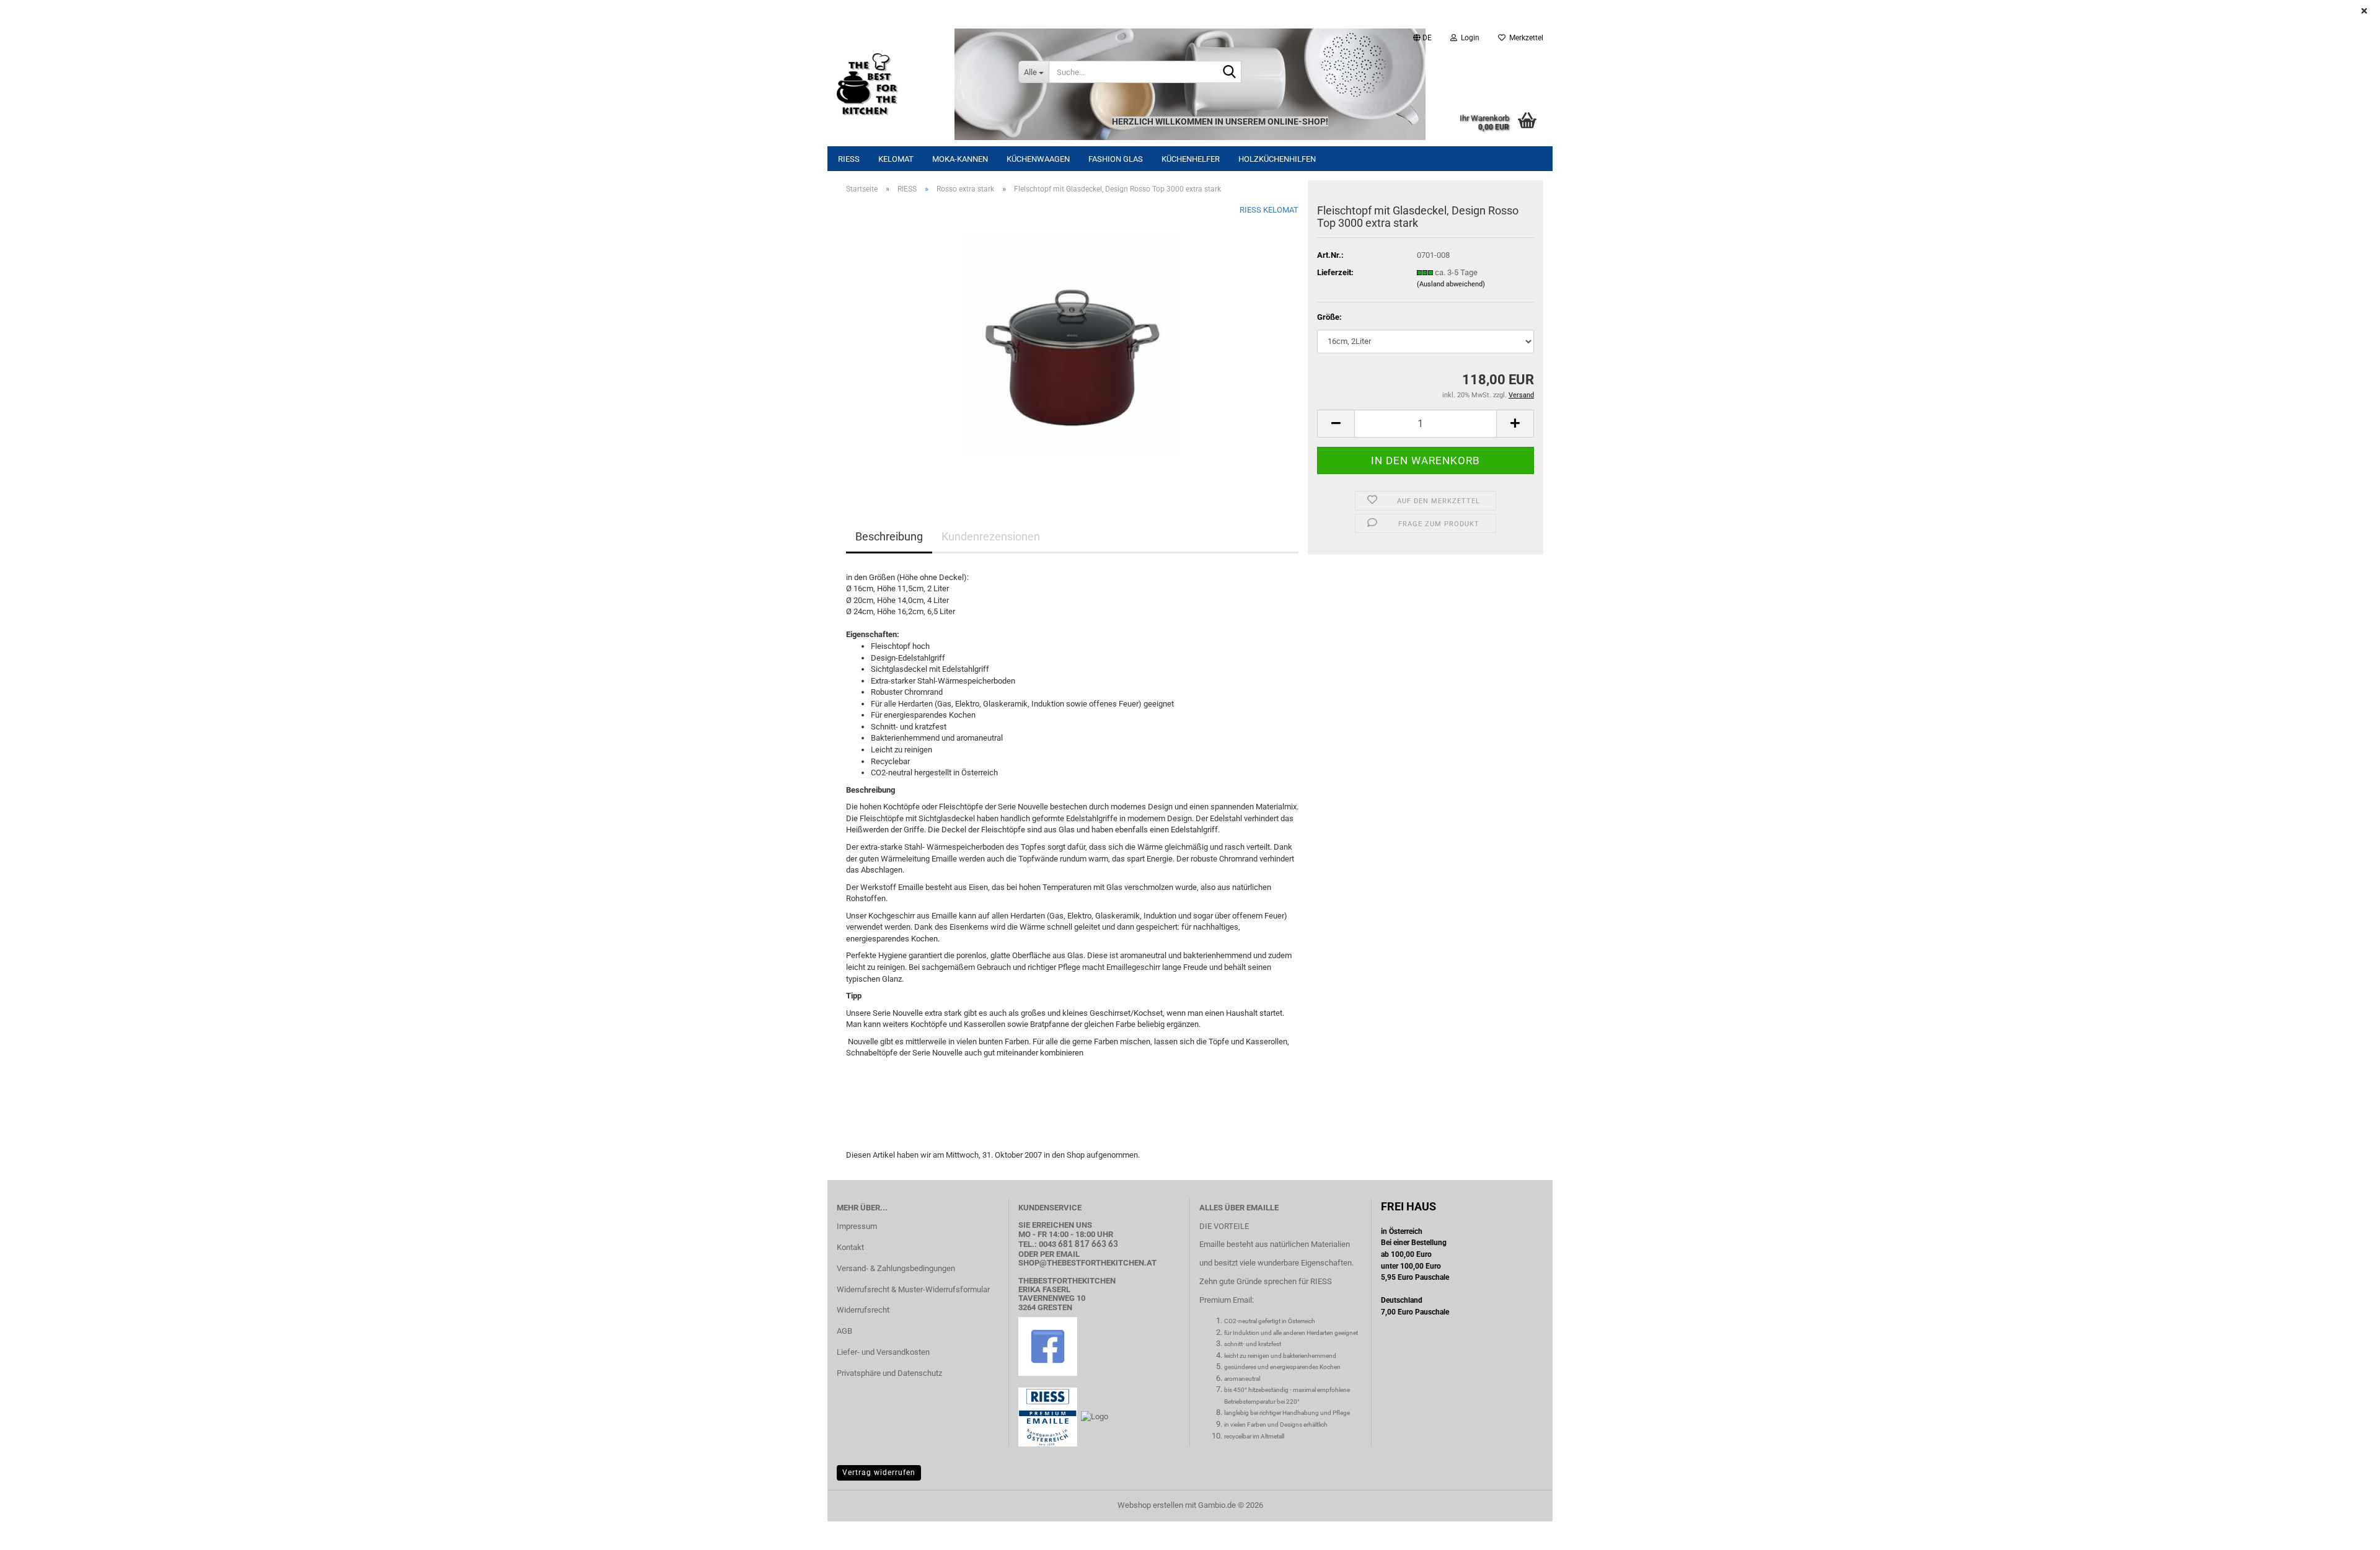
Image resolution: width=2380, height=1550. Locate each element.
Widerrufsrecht (863, 1310)
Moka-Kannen (960, 159)
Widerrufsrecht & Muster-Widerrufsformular (913, 1289)
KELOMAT (896, 159)
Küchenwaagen (1038, 159)
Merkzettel (1524, 38)
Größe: (1329, 317)
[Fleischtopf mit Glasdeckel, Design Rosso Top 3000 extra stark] (1072, 343)
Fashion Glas (1116, 159)
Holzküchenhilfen (1277, 159)
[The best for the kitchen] (918, 84)
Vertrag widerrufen (879, 1473)
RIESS (849, 159)
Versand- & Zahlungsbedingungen (896, 1268)
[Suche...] (1230, 73)
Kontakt (850, 1247)
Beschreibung (889, 536)
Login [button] (1468, 38)
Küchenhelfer (1191, 159)
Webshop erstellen (1150, 1505)
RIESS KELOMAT (1269, 210)
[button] (1422, 38)
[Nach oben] (2346, 1531)
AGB (844, 1331)
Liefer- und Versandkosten (883, 1352)
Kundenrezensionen (991, 536)
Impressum (857, 1226)
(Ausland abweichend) (1451, 284)
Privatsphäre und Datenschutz (889, 1373)
